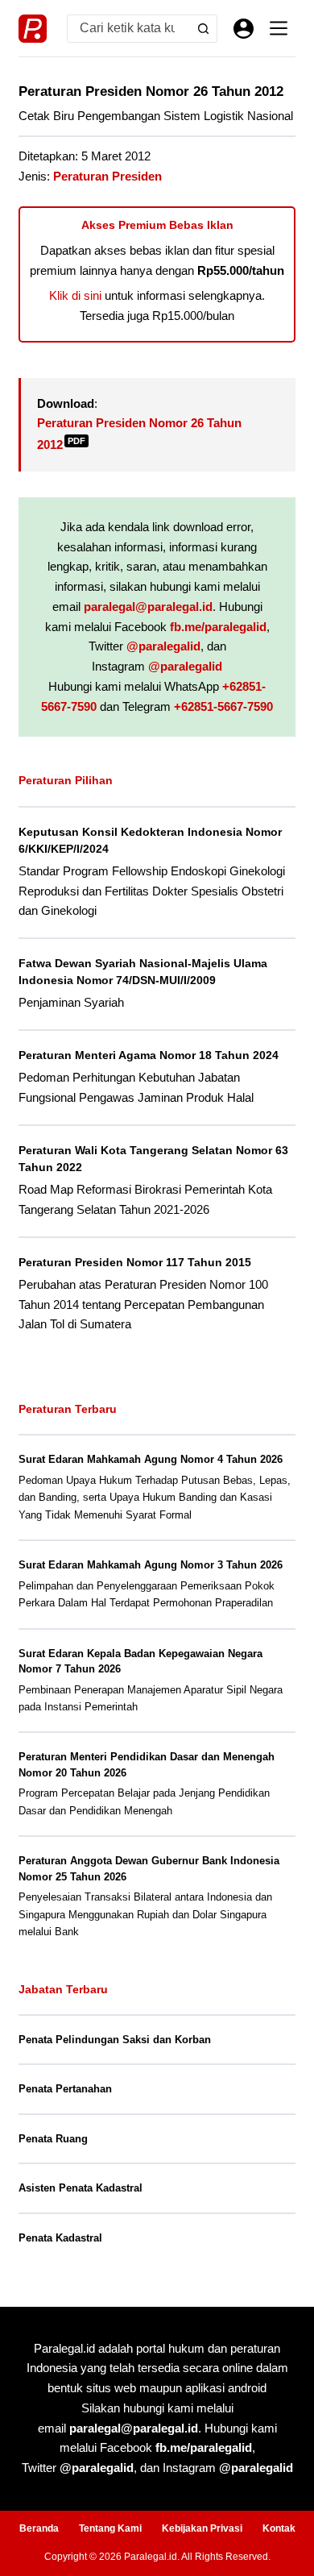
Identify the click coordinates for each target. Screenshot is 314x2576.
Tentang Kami (110, 2528)
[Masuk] (244, 29)
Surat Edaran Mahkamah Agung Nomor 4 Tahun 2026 (151, 1459)
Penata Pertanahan (65, 2089)
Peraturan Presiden (107, 176)
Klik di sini (75, 295)
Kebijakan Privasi (202, 2528)
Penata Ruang (53, 2139)
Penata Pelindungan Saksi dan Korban (115, 2040)
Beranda (39, 2528)
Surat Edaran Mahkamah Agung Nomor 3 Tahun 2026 (151, 1565)
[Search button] (203, 29)
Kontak (279, 2528)
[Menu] (279, 28)
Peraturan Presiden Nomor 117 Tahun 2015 (135, 1262)
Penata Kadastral (60, 2238)
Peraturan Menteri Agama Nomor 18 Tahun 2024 (149, 1055)
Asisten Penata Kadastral (81, 2188)
